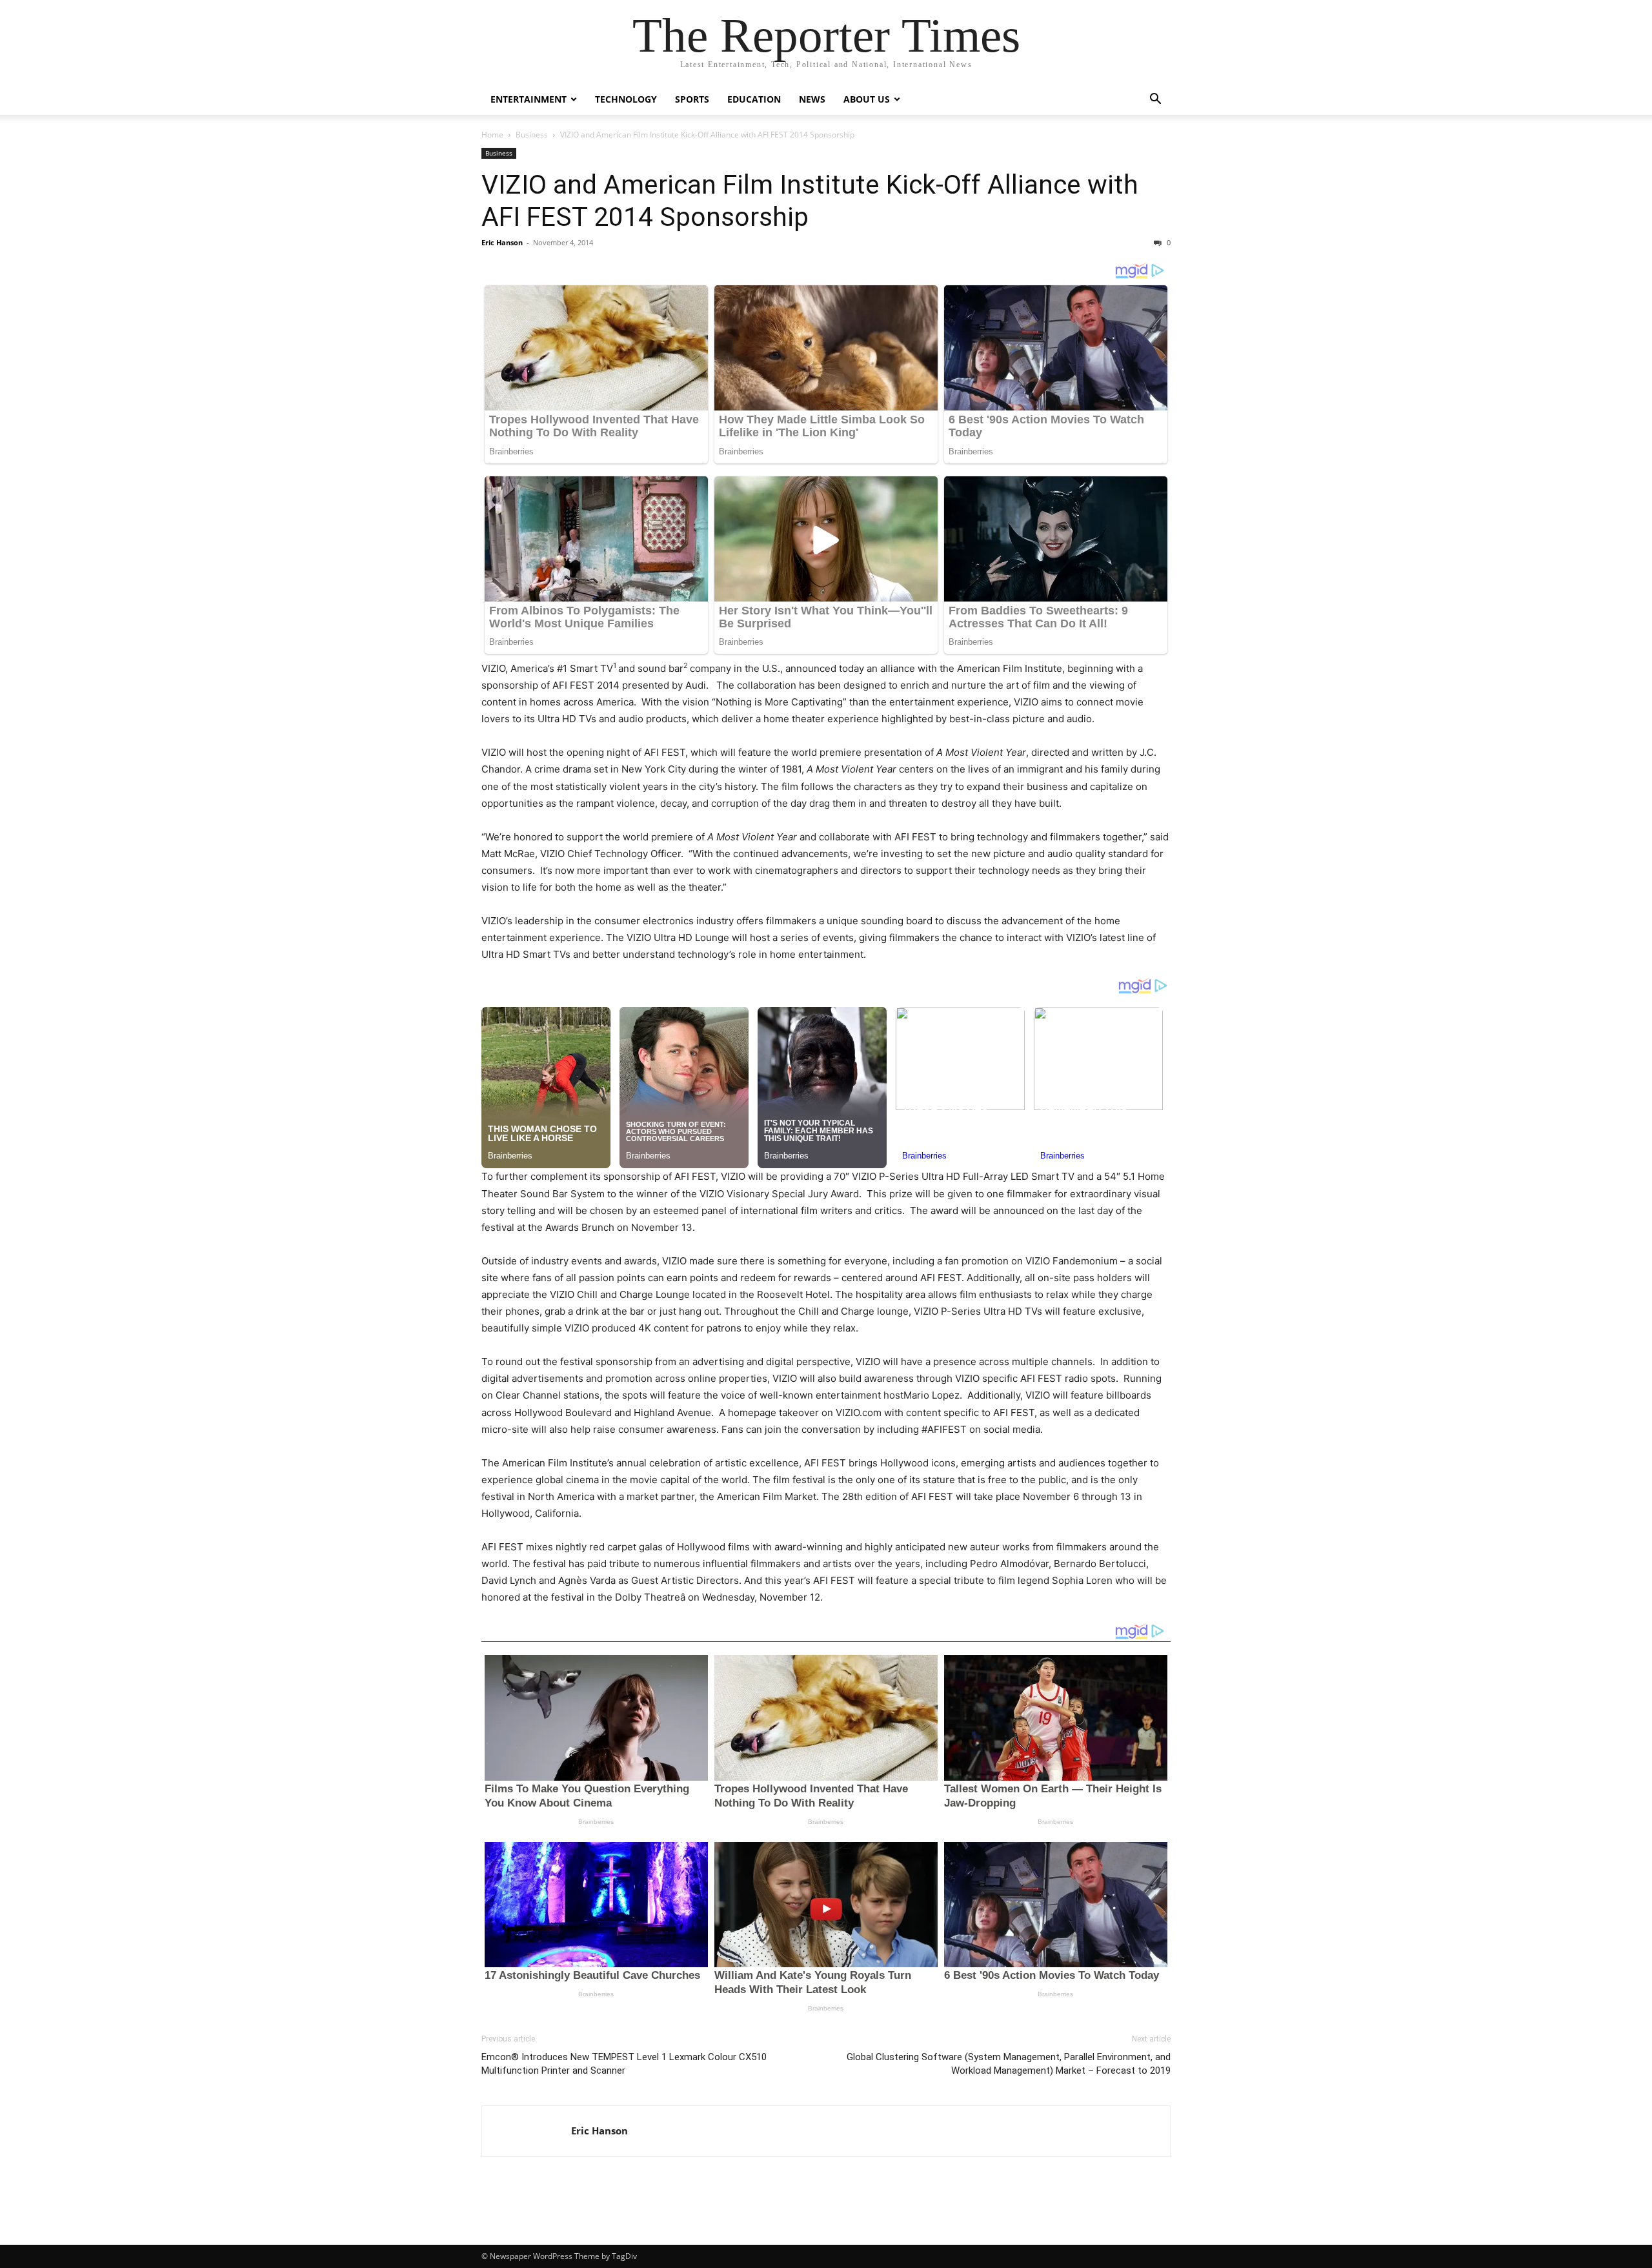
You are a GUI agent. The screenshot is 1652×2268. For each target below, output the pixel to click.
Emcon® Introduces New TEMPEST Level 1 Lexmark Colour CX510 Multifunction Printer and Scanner (624, 2064)
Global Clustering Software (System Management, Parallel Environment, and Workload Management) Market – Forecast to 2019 (1009, 2064)
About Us (867, 99)
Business (532, 135)
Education (754, 99)
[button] (1155, 100)
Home (492, 135)
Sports (692, 99)
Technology (626, 99)
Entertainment (529, 99)
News (812, 99)
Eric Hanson (502, 242)
